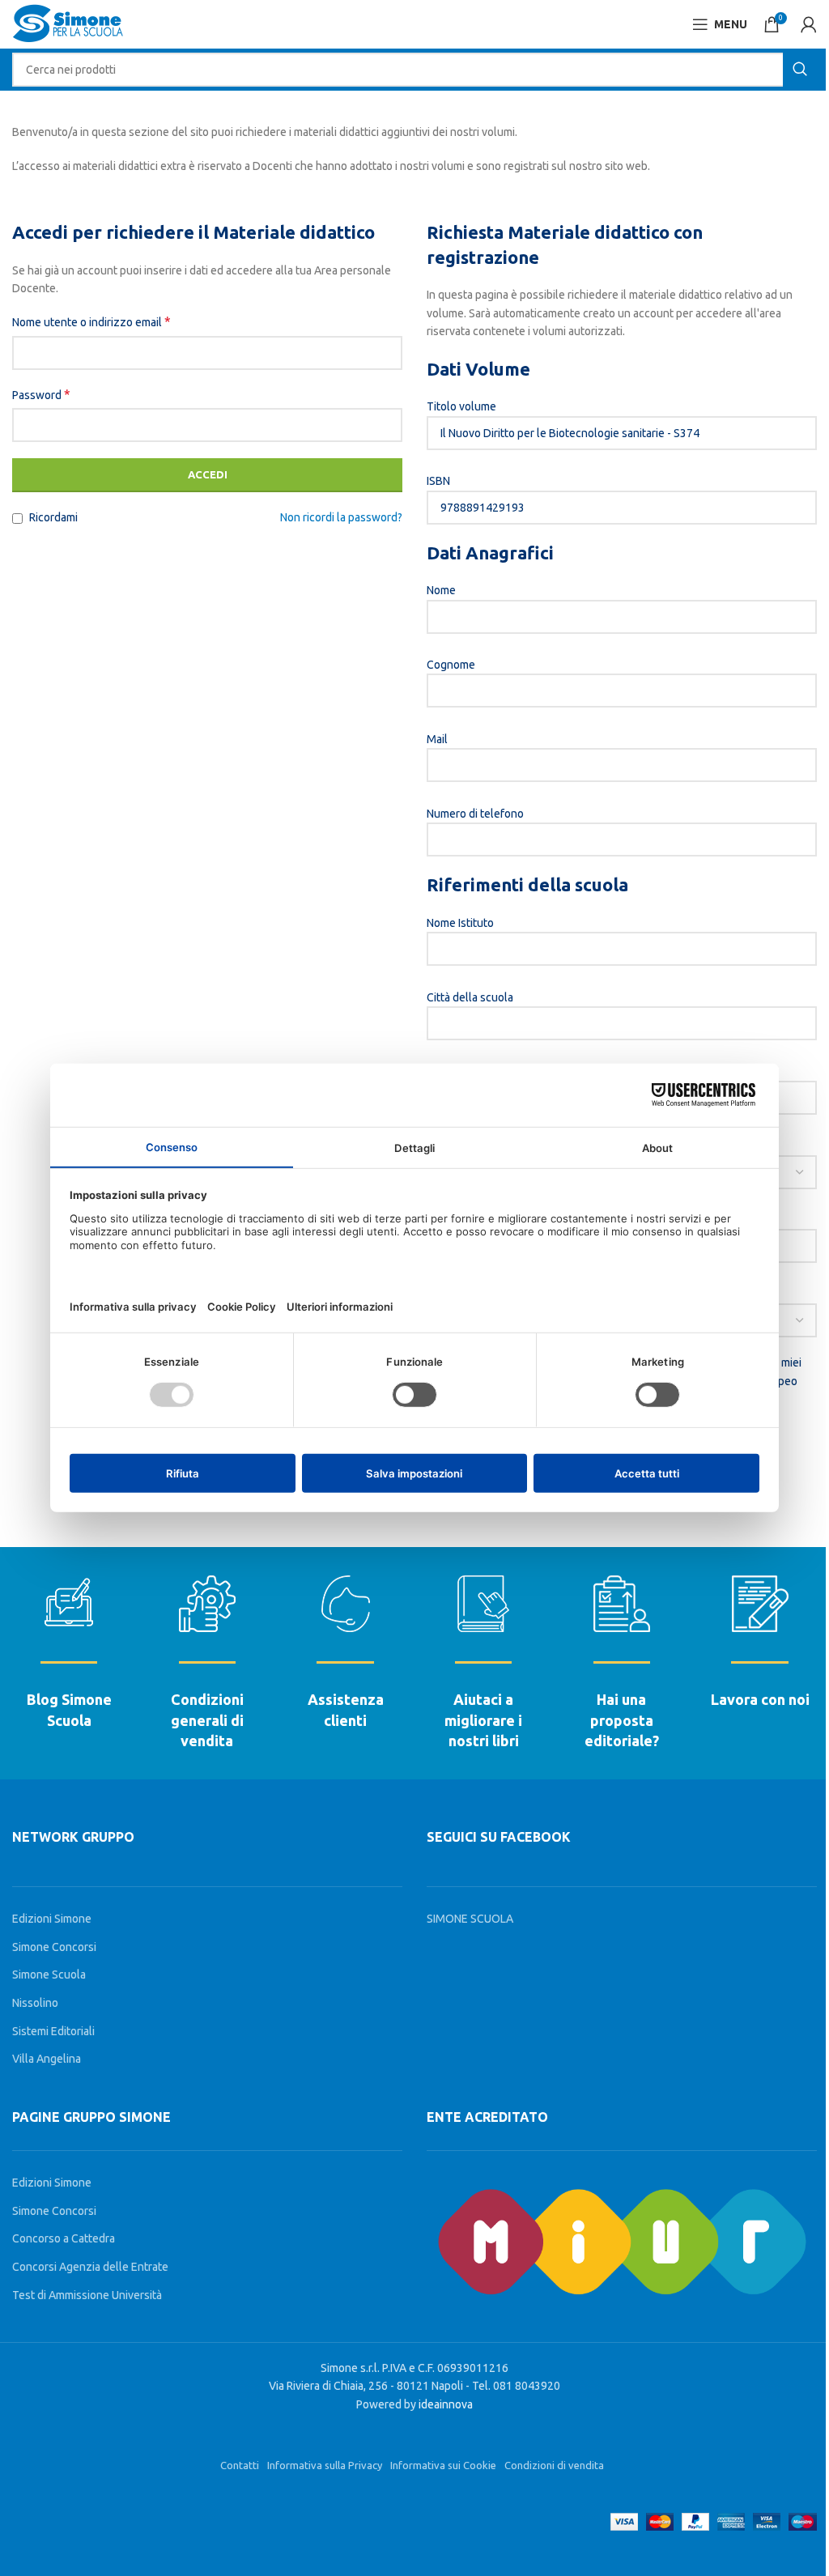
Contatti (240, 2465)
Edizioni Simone (52, 1919)
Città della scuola (470, 997)
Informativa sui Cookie (443, 2465)
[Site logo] (68, 23)
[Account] (809, 24)
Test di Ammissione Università (87, 2295)
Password (41, 394)
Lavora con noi (760, 1699)
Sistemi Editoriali (53, 2031)
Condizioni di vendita (554, 2465)
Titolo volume (461, 406)
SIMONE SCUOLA (470, 1919)
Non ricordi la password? (341, 517)
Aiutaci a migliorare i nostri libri (483, 1719)
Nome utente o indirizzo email (91, 321)
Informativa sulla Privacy (325, 2465)
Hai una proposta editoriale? (622, 1719)
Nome (441, 590)
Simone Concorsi (54, 1947)
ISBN (438, 481)
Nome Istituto (460, 923)
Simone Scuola (49, 1975)
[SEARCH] (800, 70)
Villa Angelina (47, 2059)
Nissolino (35, 2003)
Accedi (208, 474)
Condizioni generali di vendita (207, 1719)
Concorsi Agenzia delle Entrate (90, 2267)
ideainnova (446, 2404)
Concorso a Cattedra (64, 2238)
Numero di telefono (475, 814)
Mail (437, 739)
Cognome (451, 665)
